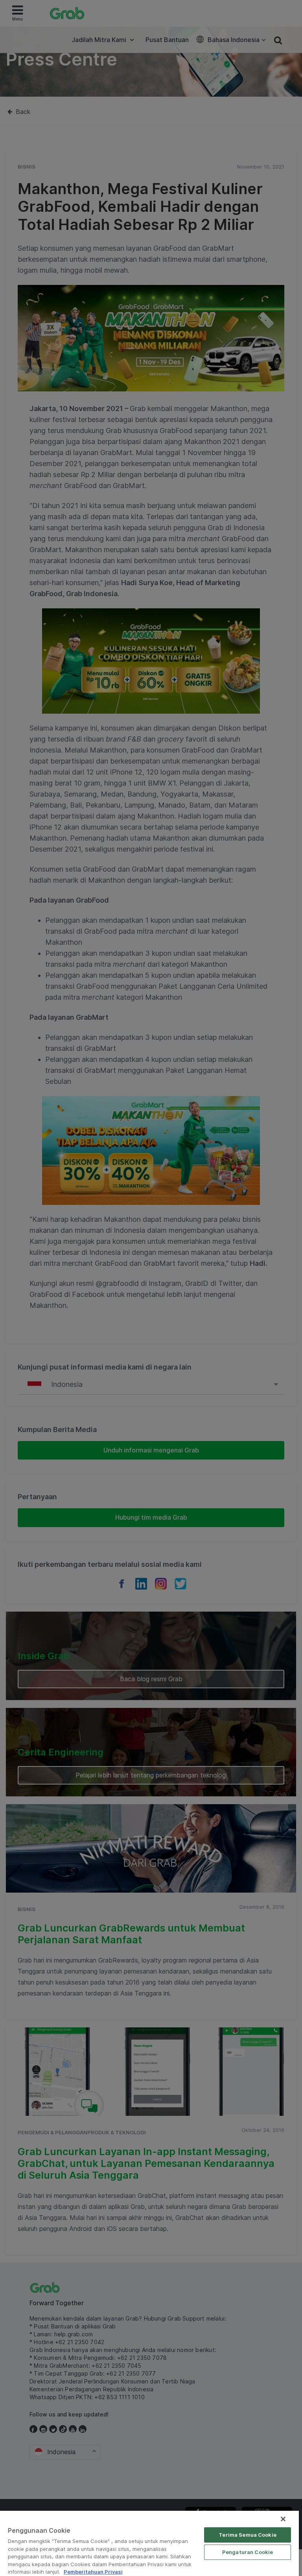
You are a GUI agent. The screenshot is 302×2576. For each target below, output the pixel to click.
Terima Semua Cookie (247, 2535)
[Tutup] (283, 2519)
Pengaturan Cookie (248, 2552)
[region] (149, 2543)
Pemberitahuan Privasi (93, 2572)
